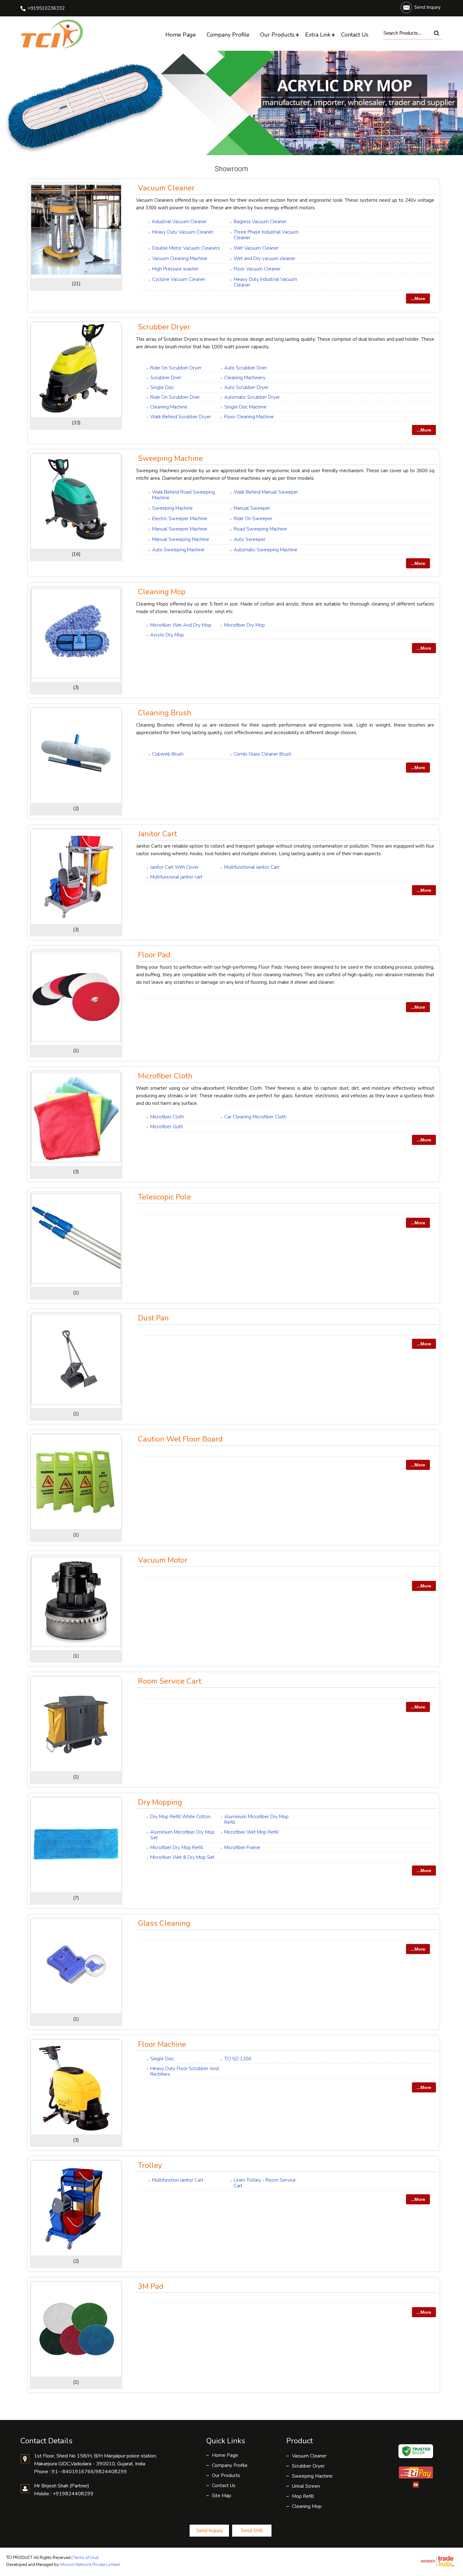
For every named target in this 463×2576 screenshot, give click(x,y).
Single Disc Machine (245, 407)
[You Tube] (416, 2487)
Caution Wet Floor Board (180, 1439)
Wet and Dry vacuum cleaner (265, 258)
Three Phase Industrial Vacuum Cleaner (266, 235)
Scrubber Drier (166, 378)
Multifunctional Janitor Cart (252, 867)
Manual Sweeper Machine (180, 529)
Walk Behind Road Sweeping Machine (183, 495)
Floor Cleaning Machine (249, 417)
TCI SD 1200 (238, 2059)
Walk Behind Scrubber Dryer (181, 417)
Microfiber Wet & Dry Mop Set (182, 1857)
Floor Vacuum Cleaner (257, 269)
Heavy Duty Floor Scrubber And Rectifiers (184, 2071)
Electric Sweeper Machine (180, 519)
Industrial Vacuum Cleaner (180, 222)
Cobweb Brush (168, 754)
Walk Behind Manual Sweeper (266, 492)
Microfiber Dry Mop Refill (177, 1848)
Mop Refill (303, 2496)
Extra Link (318, 35)
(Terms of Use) (85, 2558)
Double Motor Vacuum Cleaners (186, 248)
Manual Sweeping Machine (181, 539)
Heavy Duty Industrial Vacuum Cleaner (265, 282)
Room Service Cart (170, 1681)
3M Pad (151, 2286)
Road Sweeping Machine (260, 529)
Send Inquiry (427, 7)
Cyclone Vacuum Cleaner (179, 279)
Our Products (277, 35)
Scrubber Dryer (164, 327)
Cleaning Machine (169, 407)
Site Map (222, 2496)
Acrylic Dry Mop (167, 635)
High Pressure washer (175, 269)
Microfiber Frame (242, 1848)
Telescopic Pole (164, 1197)
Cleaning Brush (165, 713)
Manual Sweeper (252, 508)
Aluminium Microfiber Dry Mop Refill (256, 1819)
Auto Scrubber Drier (246, 368)
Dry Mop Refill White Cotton (180, 1817)
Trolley (150, 2165)
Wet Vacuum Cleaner (256, 248)
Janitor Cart (157, 834)
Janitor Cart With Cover (174, 867)
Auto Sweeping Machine (178, 550)
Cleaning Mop (162, 592)
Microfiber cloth (167, 1127)
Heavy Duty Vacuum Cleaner (183, 232)
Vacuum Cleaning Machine (180, 258)
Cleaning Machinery (245, 378)
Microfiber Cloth (165, 1076)
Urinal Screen (306, 2486)
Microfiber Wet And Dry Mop (181, 625)
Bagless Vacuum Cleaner (260, 222)
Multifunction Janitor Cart (178, 2180)
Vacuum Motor (163, 1560)
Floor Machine (162, 2044)
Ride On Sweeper (253, 519)
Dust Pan (153, 1318)
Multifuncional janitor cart (176, 877)
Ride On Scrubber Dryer (176, 368)
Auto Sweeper (250, 539)
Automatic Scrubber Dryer (252, 397)
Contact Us (355, 35)
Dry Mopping (160, 1802)
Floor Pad (154, 955)
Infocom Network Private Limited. (90, 2565)
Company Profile (228, 35)
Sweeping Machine (170, 458)
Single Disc (162, 387)
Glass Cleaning (164, 1923)
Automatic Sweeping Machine (266, 550)
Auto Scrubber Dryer (246, 387)
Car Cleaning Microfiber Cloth (255, 1117)
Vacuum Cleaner (166, 188)
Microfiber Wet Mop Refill (252, 1832)
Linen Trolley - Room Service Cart (265, 2183)
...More (418, 299)
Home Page (181, 35)
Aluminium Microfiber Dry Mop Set (182, 1835)
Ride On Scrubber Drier (175, 397)
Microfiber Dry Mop (245, 625)
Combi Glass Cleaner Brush (263, 754)
